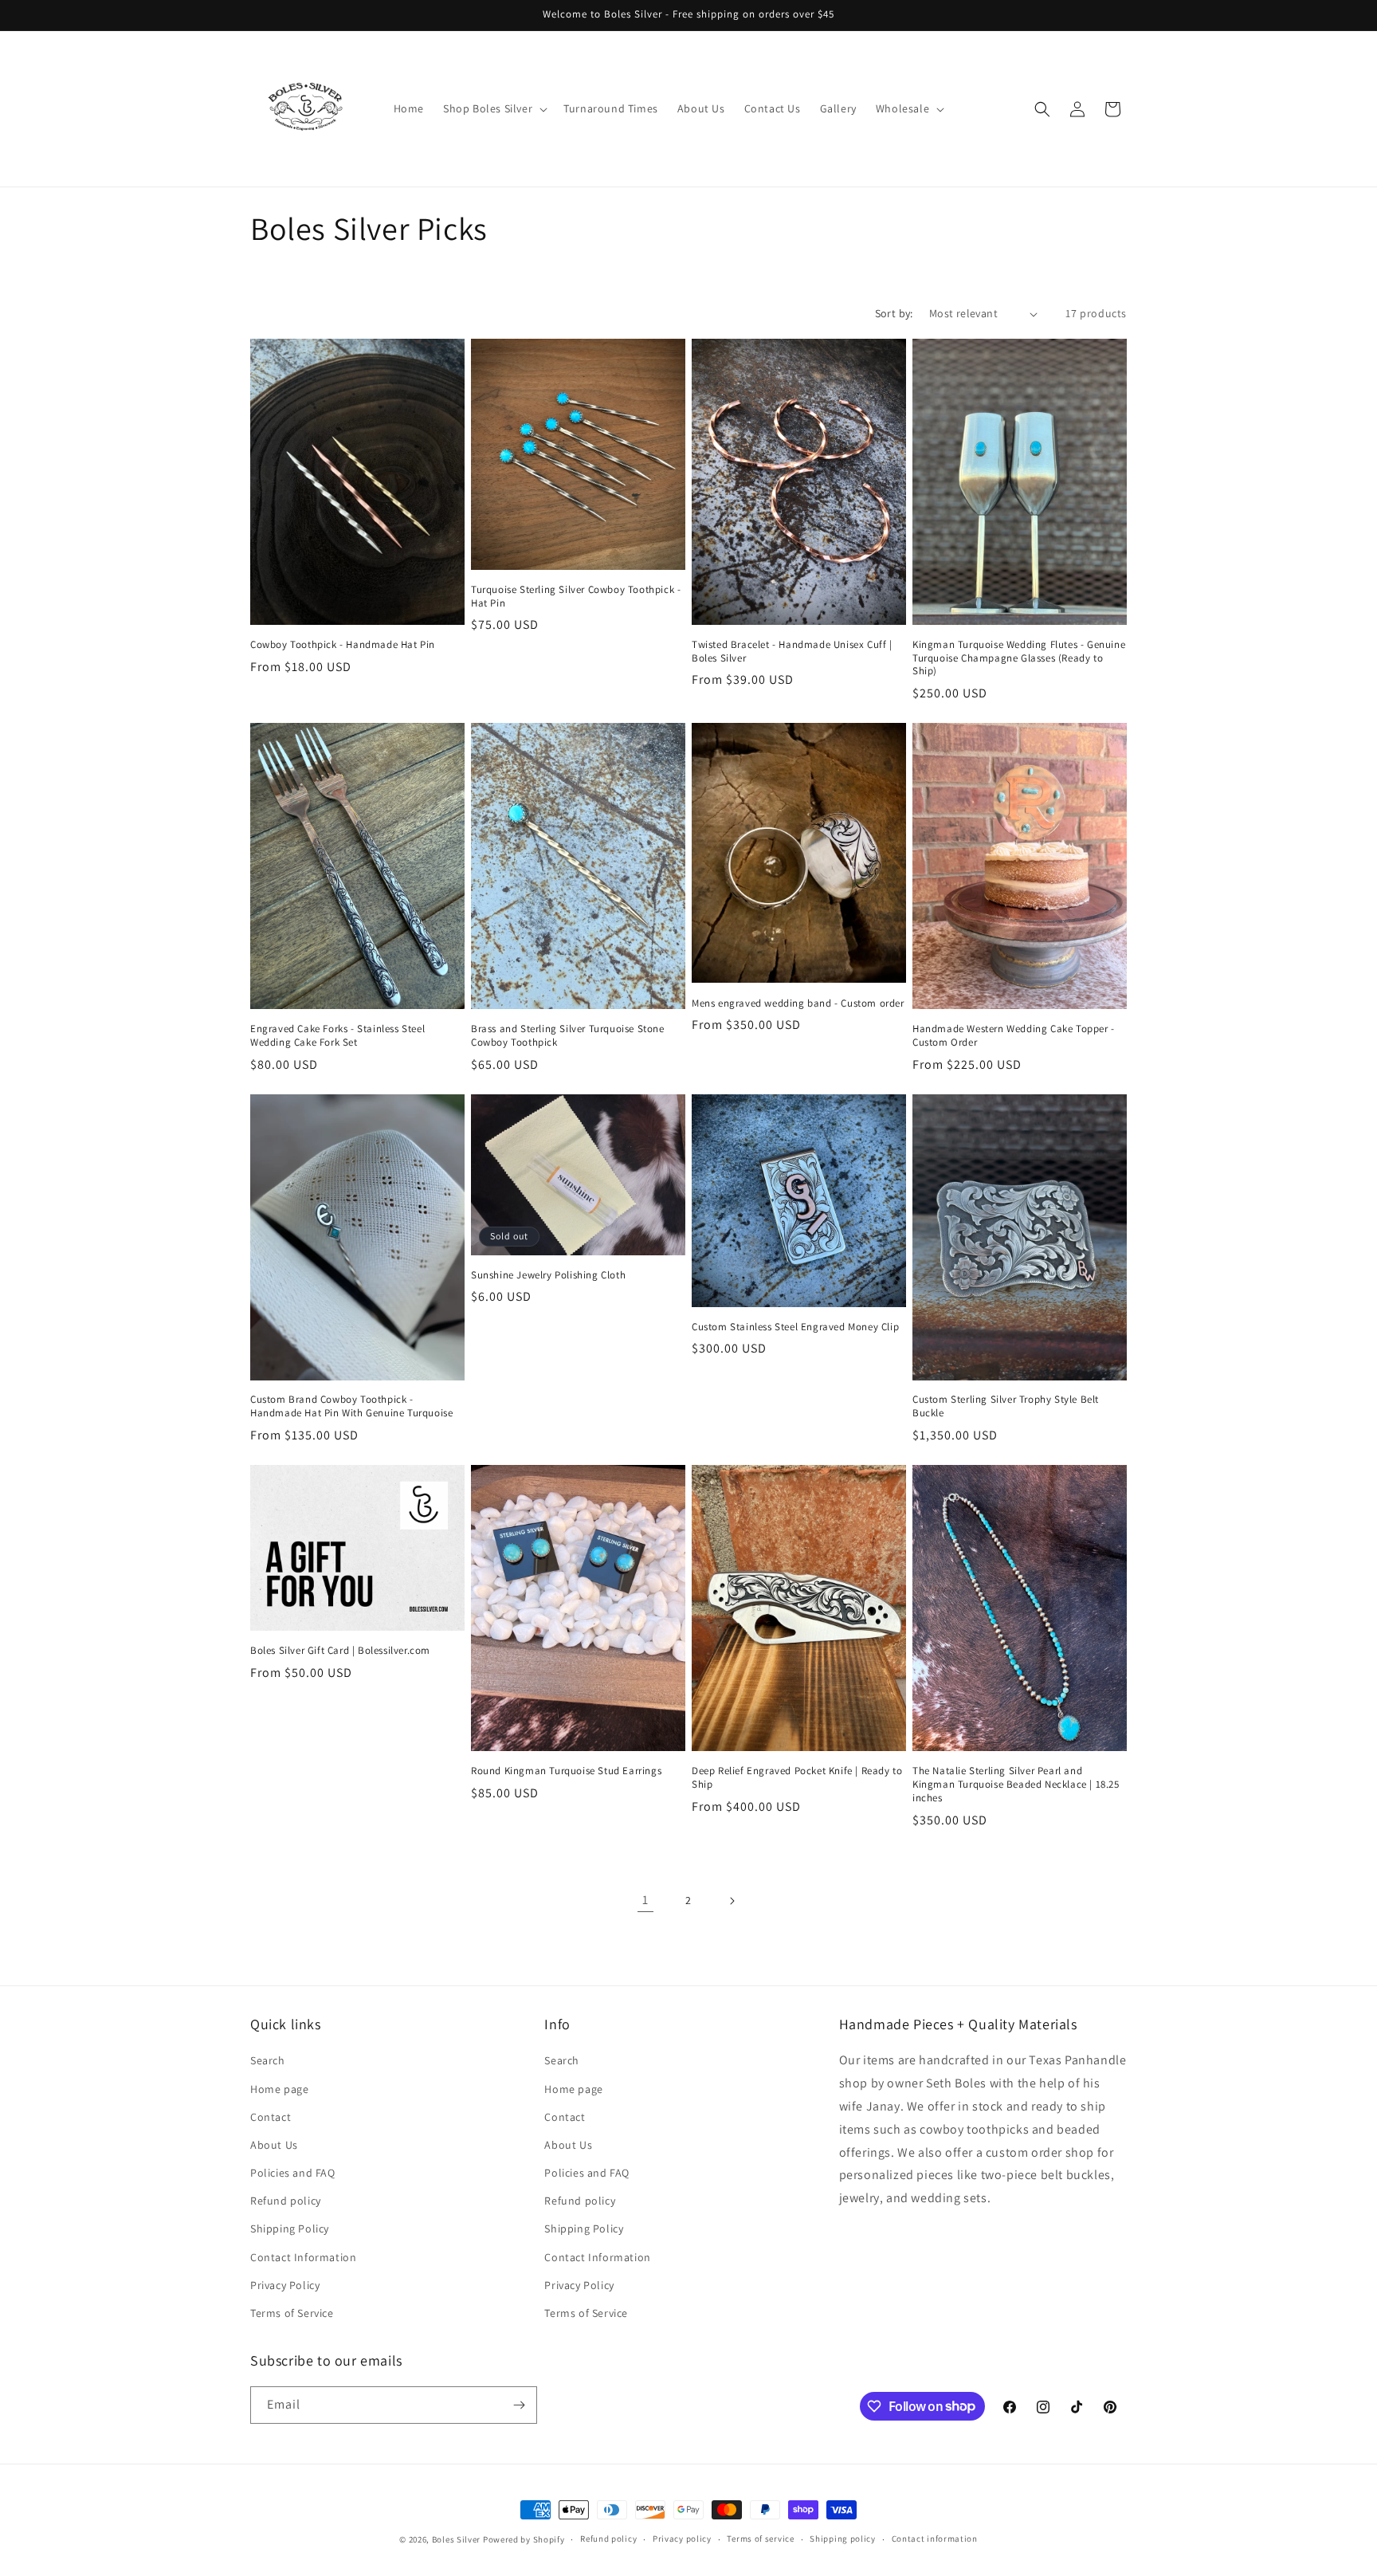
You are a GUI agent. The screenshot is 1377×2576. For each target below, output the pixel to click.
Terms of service (760, 2539)
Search (268, 2060)
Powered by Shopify (524, 2539)
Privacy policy (682, 2539)
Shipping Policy (290, 2228)
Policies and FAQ (293, 2173)
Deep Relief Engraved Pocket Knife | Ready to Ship (797, 1778)
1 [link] (645, 1900)
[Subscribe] (519, 2405)
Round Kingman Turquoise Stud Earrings (566, 1771)
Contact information (935, 2539)
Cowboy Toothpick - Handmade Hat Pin (343, 645)
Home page (279, 2089)
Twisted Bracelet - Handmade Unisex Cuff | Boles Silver (792, 652)
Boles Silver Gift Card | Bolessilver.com (340, 1651)
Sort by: (894, 313)
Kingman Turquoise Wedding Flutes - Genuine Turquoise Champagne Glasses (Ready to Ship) (1019, 658)
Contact (271, 2117)
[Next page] (732, 1901)
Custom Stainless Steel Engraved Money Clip (795, 1327)
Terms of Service (292, 2313)
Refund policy (286, 2201)
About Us (274, 2145)
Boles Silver (456, 2539)
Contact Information (303, 2257)
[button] (494, 108)
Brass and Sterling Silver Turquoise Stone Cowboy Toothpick (568, 1036)
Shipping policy (843, 2539)
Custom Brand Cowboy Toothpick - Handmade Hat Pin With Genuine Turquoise (351, 1406)
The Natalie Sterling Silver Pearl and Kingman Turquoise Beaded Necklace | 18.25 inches (1016, 1785)
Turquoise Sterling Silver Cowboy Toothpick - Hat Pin (576, 597)
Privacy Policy (285, 2285)
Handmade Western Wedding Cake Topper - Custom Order (1014, 1036)
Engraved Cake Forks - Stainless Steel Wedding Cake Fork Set (337, 1036)
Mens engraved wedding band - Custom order (798, 1003)
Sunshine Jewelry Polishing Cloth (548, 1275)
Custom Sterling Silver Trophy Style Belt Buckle (1006, 1406)
